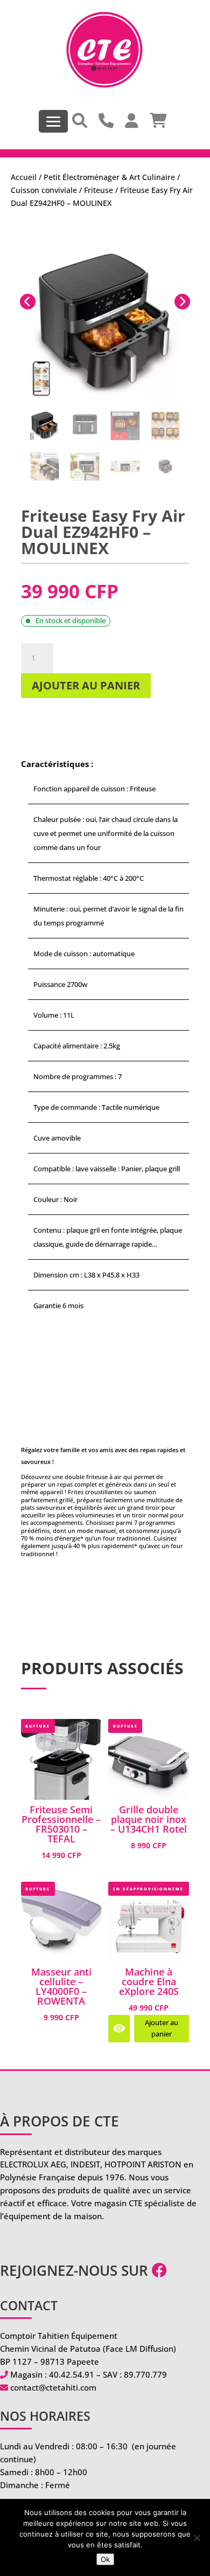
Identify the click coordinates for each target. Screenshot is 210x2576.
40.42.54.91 (72, 2374)
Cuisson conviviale (44, 190)
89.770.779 (145, 2374)
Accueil (24, 177)
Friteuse (99, 190)
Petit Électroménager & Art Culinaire (109, 177)
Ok (105, 2559)
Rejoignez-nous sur (76, 2270)
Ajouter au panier (86, 685)
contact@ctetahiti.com (53, 2387)
